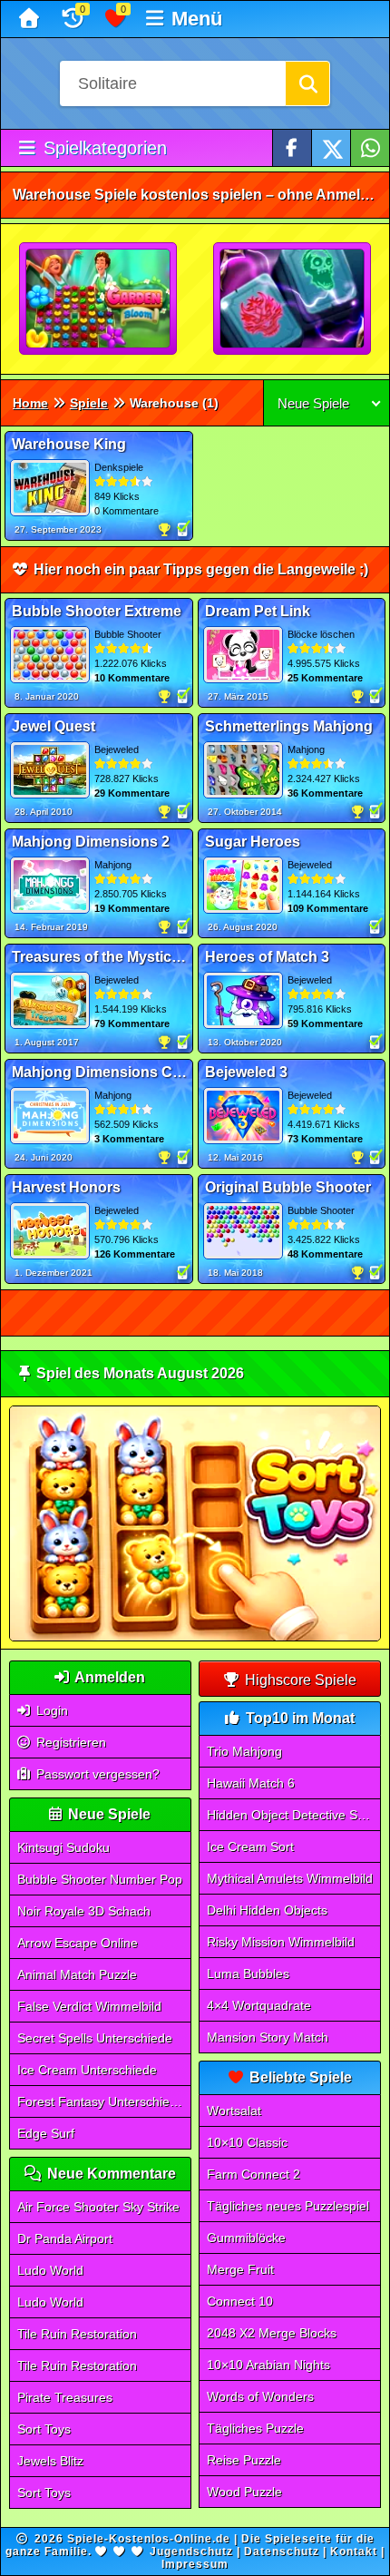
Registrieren (69, 1742)
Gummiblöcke (246, 2238)
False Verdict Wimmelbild (89, 2006)
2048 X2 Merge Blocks (272, 2333)
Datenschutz (282, 2552)
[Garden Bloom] (99, 299)
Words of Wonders (260, 2396)
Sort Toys (44, 2429)
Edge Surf (46, 2133)
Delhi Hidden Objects (267, 1910)
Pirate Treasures (65, 2397)
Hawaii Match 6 (251, 1783)
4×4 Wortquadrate (259, 2005)
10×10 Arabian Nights (268, 2365)
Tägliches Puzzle (255, 2428)
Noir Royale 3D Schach (84, 1911)
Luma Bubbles (248, 1974)
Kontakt (354, 2552)
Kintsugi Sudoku (63, 1847)
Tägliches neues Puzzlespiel (288, 2206)
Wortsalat (234, 2111)
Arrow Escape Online (78, 1943)
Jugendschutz (191, 2552)
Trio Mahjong (244, 1751)
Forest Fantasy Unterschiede (101, 2101)
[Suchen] (307, 83)
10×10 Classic (247, 2142)
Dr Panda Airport (65, 2238)
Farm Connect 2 (253, 2174)
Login (50, 1710)
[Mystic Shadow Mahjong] (293, 299)
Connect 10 (240, 2301)
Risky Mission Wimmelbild (281, 1942)
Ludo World (50, 2270)
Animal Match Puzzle (77, 1974)
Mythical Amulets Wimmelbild (290, 1878)
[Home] (31, 19)
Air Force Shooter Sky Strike (98, 2207)
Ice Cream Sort (250, 1846)
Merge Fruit (240, 2269)
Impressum (195, 2564)
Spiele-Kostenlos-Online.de (149, 2539)
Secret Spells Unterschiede (95, 2038)
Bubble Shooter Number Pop (100, 1879)
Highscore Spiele (299, 1680)
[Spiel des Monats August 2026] (195, 1637)
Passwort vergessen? (96, 1774)
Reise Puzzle (244, 2460)
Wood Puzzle (244, 2492)
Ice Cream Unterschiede (87, 2070)
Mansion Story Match (268, 2037)
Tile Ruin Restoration (77, 2334)
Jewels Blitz (50, 2461)
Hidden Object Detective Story (293, 1815)
